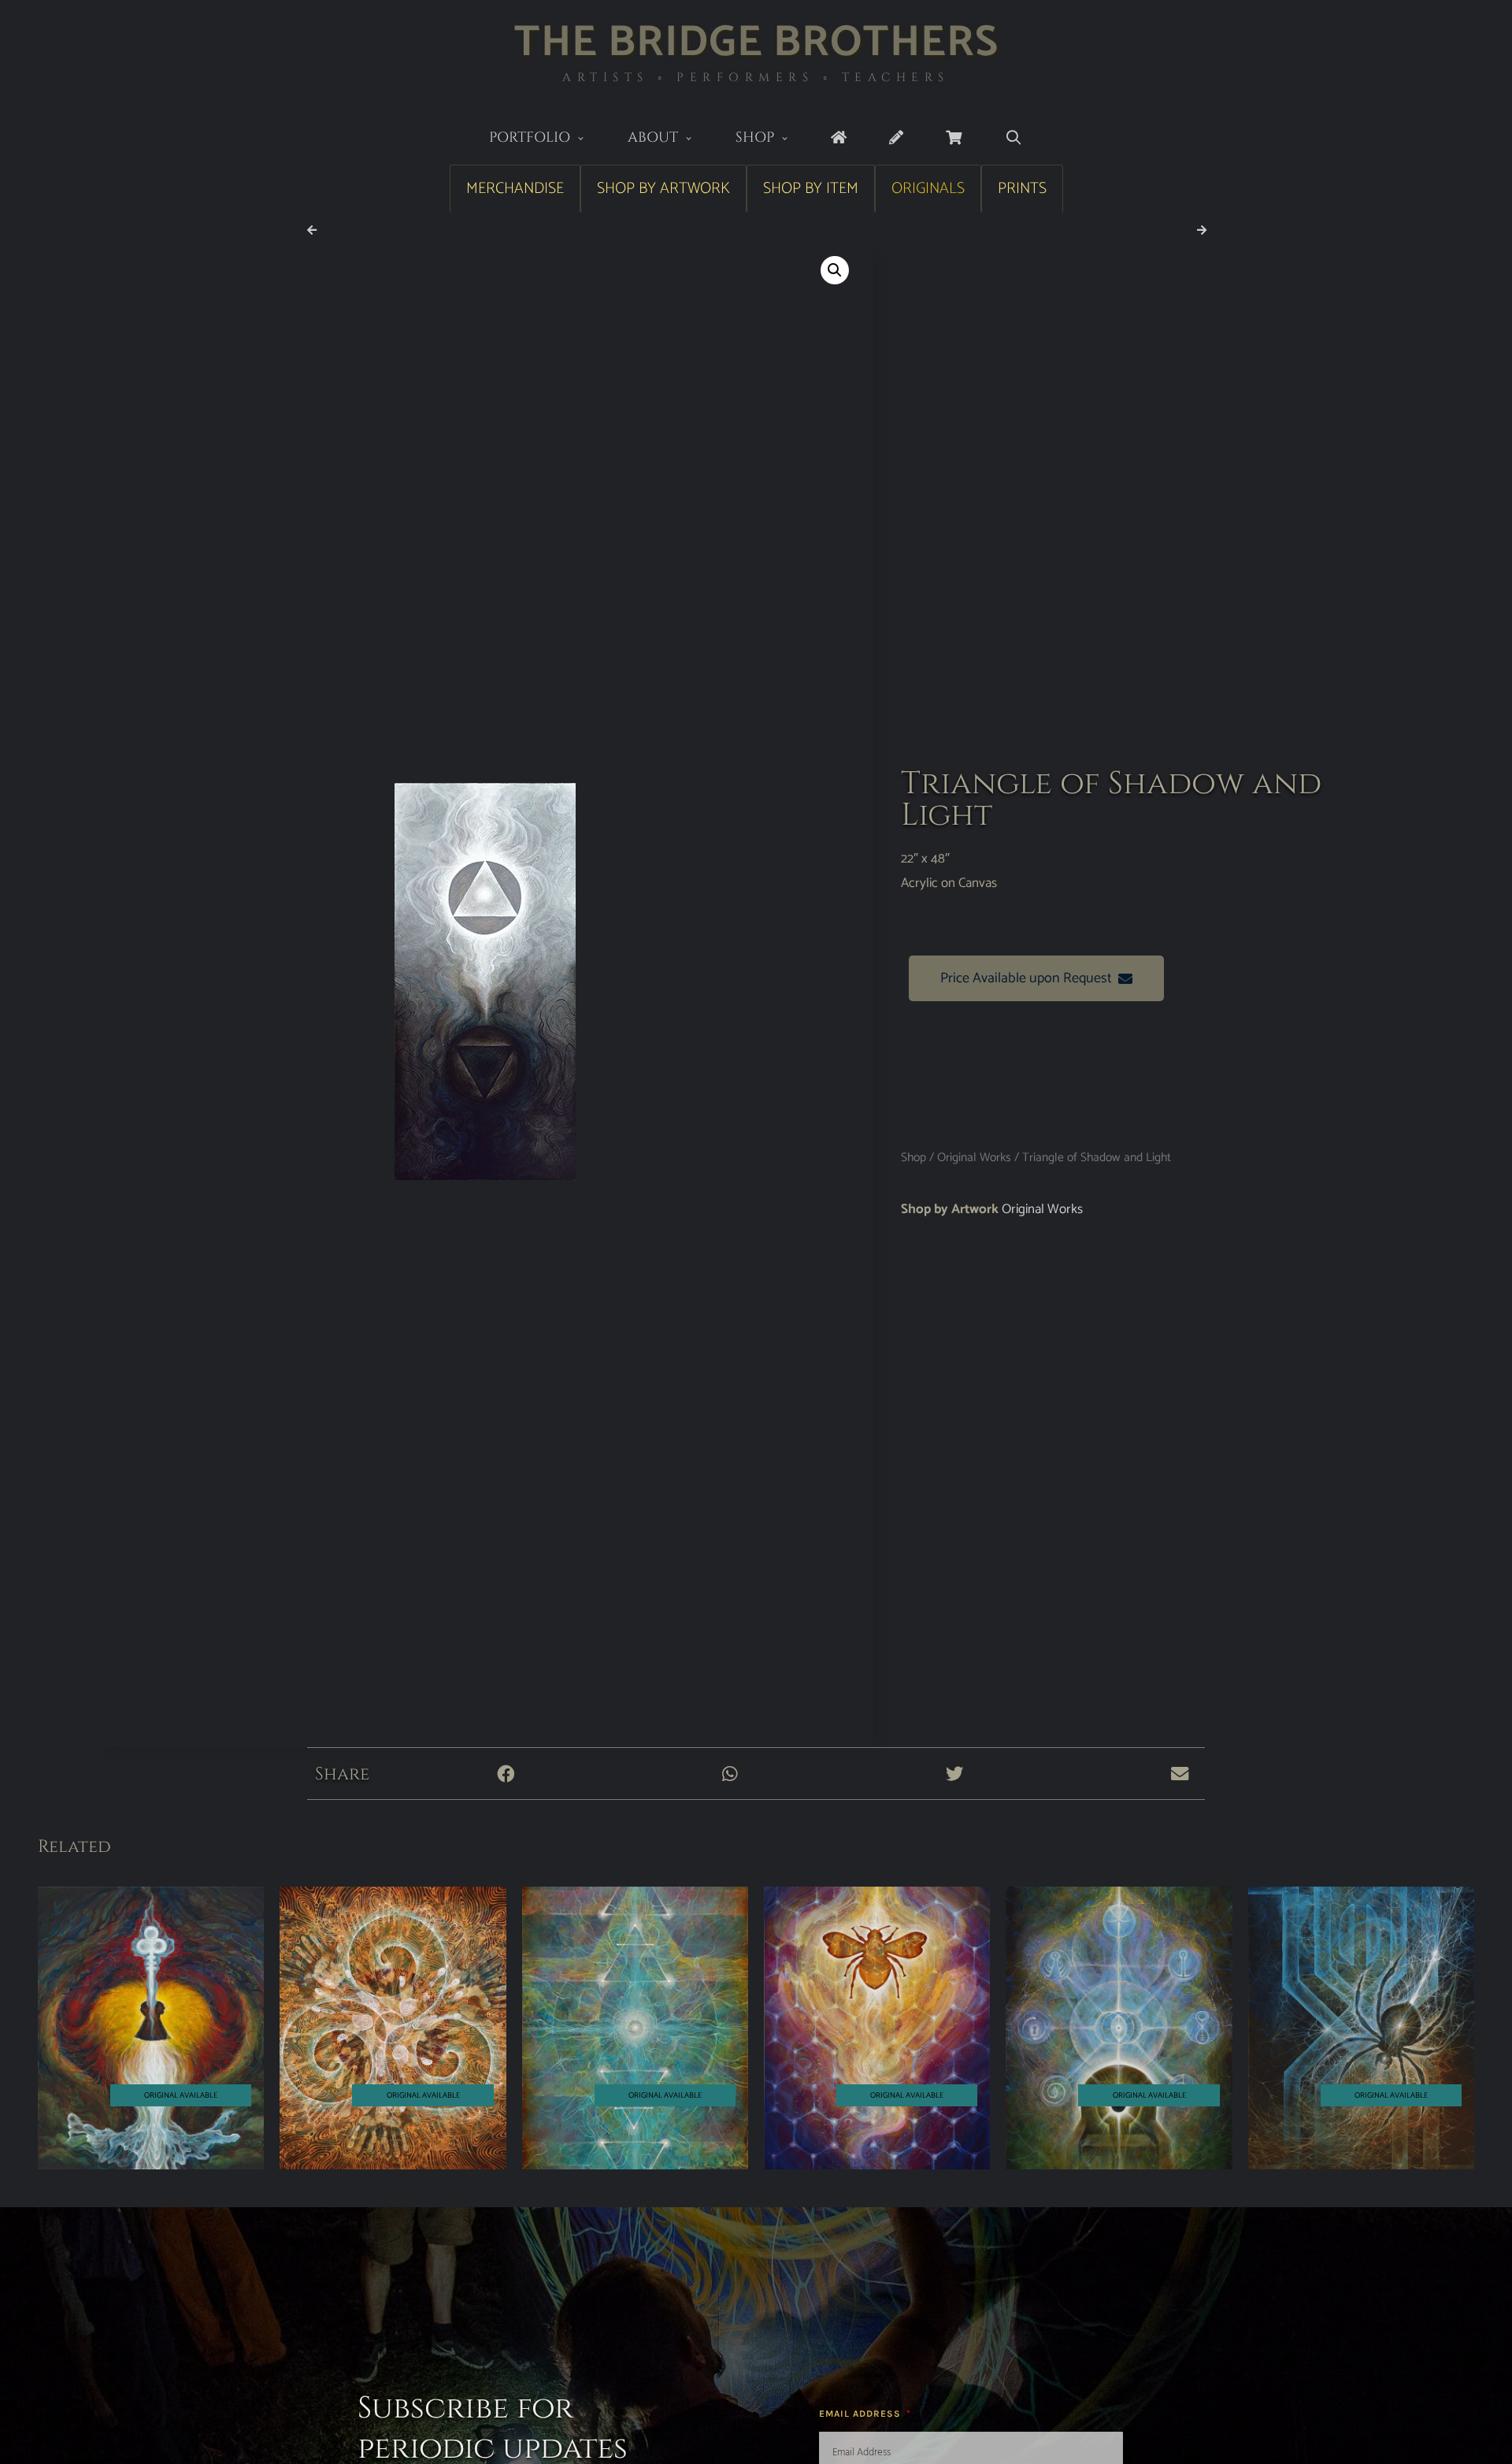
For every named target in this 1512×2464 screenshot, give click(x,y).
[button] (835, 270)
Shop (755, 137)
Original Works (974, 1158)
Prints (1022, 189)
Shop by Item (811, 189)
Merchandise (515, 189)
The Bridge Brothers (756, 43)
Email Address (862, 2414)
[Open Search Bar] (1013, 138)
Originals (928, 189)
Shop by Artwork (663, 189)
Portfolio (530, 137)
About (653, 137)
